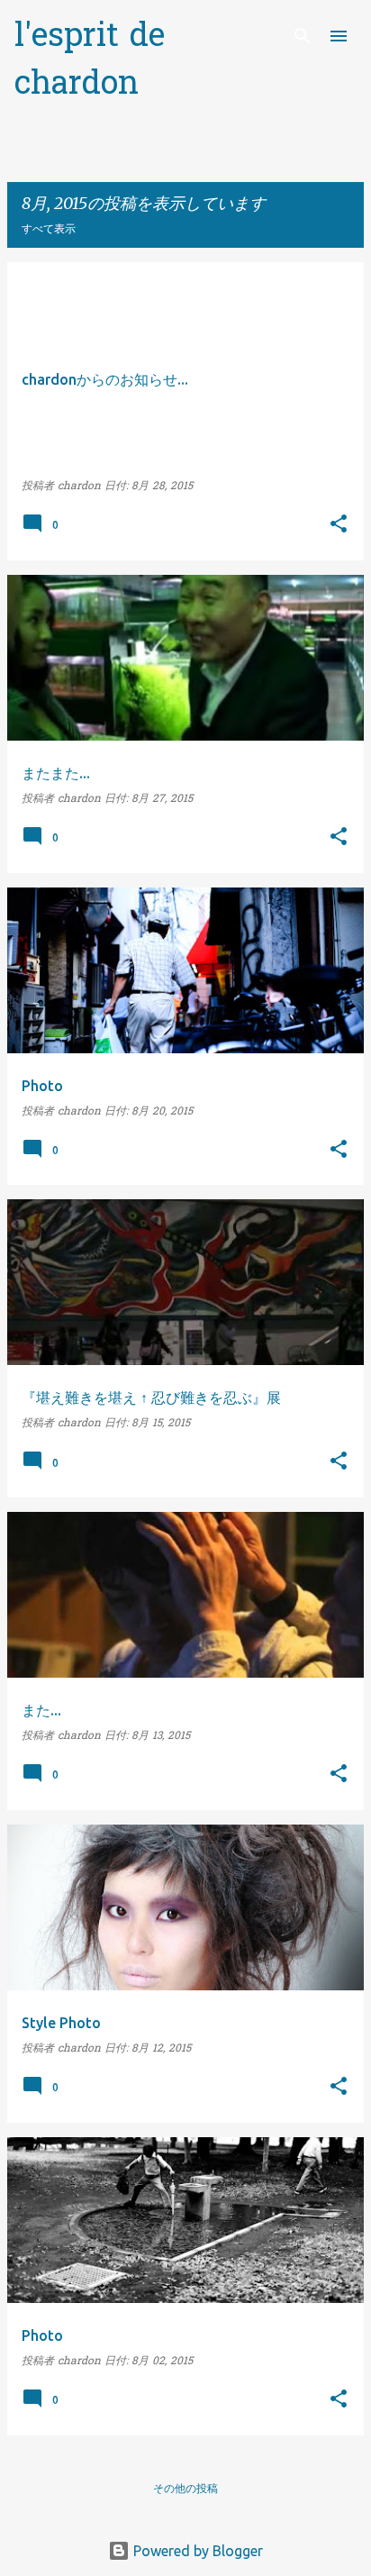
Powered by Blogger (196, 2551)
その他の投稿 (185, 2488)
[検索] (303, 36)
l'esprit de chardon (90, 62)
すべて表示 (49, 228)
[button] (339, 526)
